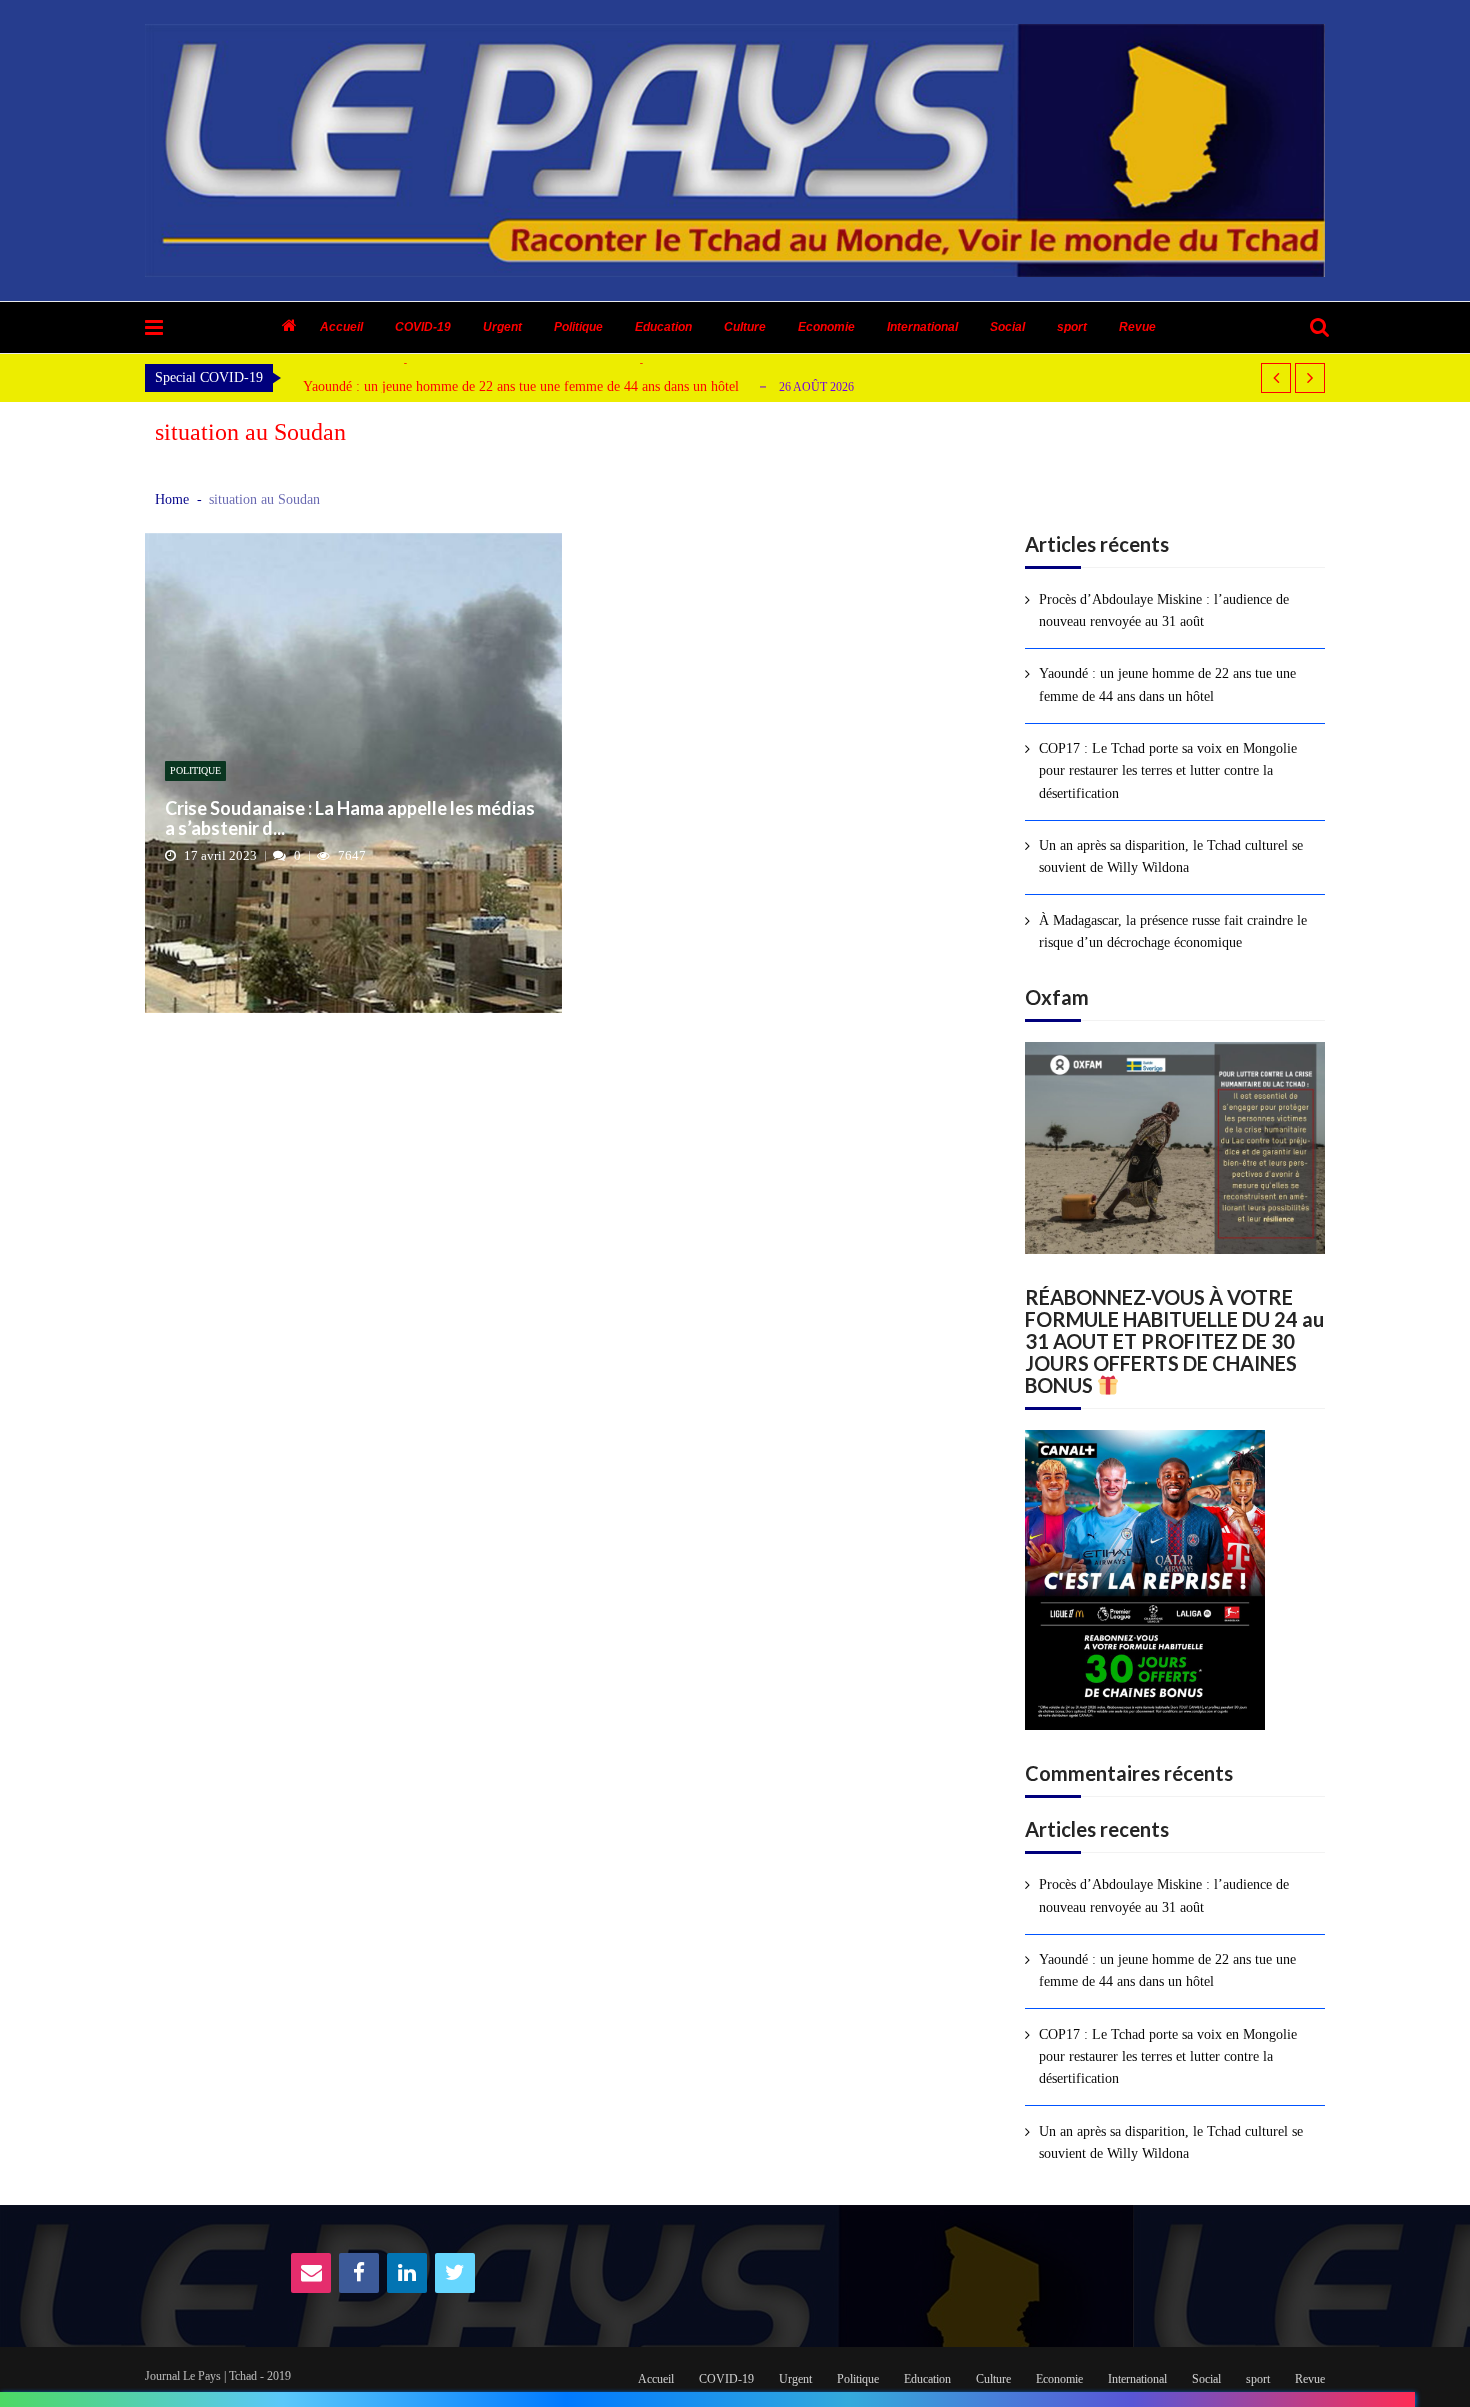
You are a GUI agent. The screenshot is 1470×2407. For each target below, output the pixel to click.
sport (1072, 327)
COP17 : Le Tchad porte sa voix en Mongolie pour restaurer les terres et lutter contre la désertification (1168, 771)
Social (1007, 327)
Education (663, 327)
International (922, 327)
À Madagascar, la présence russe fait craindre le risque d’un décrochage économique (1173, 931)
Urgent (502, 327)
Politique (578, 327)
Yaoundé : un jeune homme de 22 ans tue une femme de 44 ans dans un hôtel (521, 386)
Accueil (341, 327)
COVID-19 (423, 327)
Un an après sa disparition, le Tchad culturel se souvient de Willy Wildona (1171, 856)
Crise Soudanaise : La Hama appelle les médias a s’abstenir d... (350, 819)
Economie (826, 327)
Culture (745, 327)
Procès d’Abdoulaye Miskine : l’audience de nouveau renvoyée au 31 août (1164, 610)
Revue (1137, 327)
